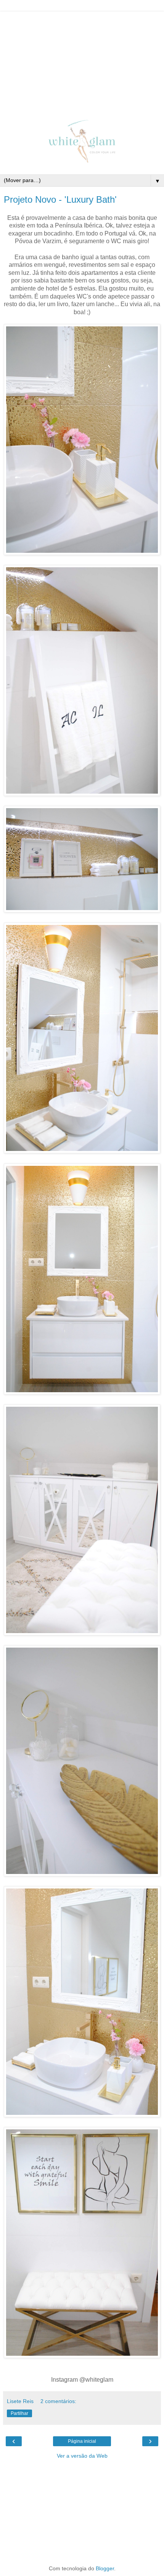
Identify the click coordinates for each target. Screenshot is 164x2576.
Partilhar (19, 2413)
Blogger (105, 2568)
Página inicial (82, 2441)
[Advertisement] (82, 59)
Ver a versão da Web (82, 2456)
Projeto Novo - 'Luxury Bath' (60, 199)
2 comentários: (58, 2401)
